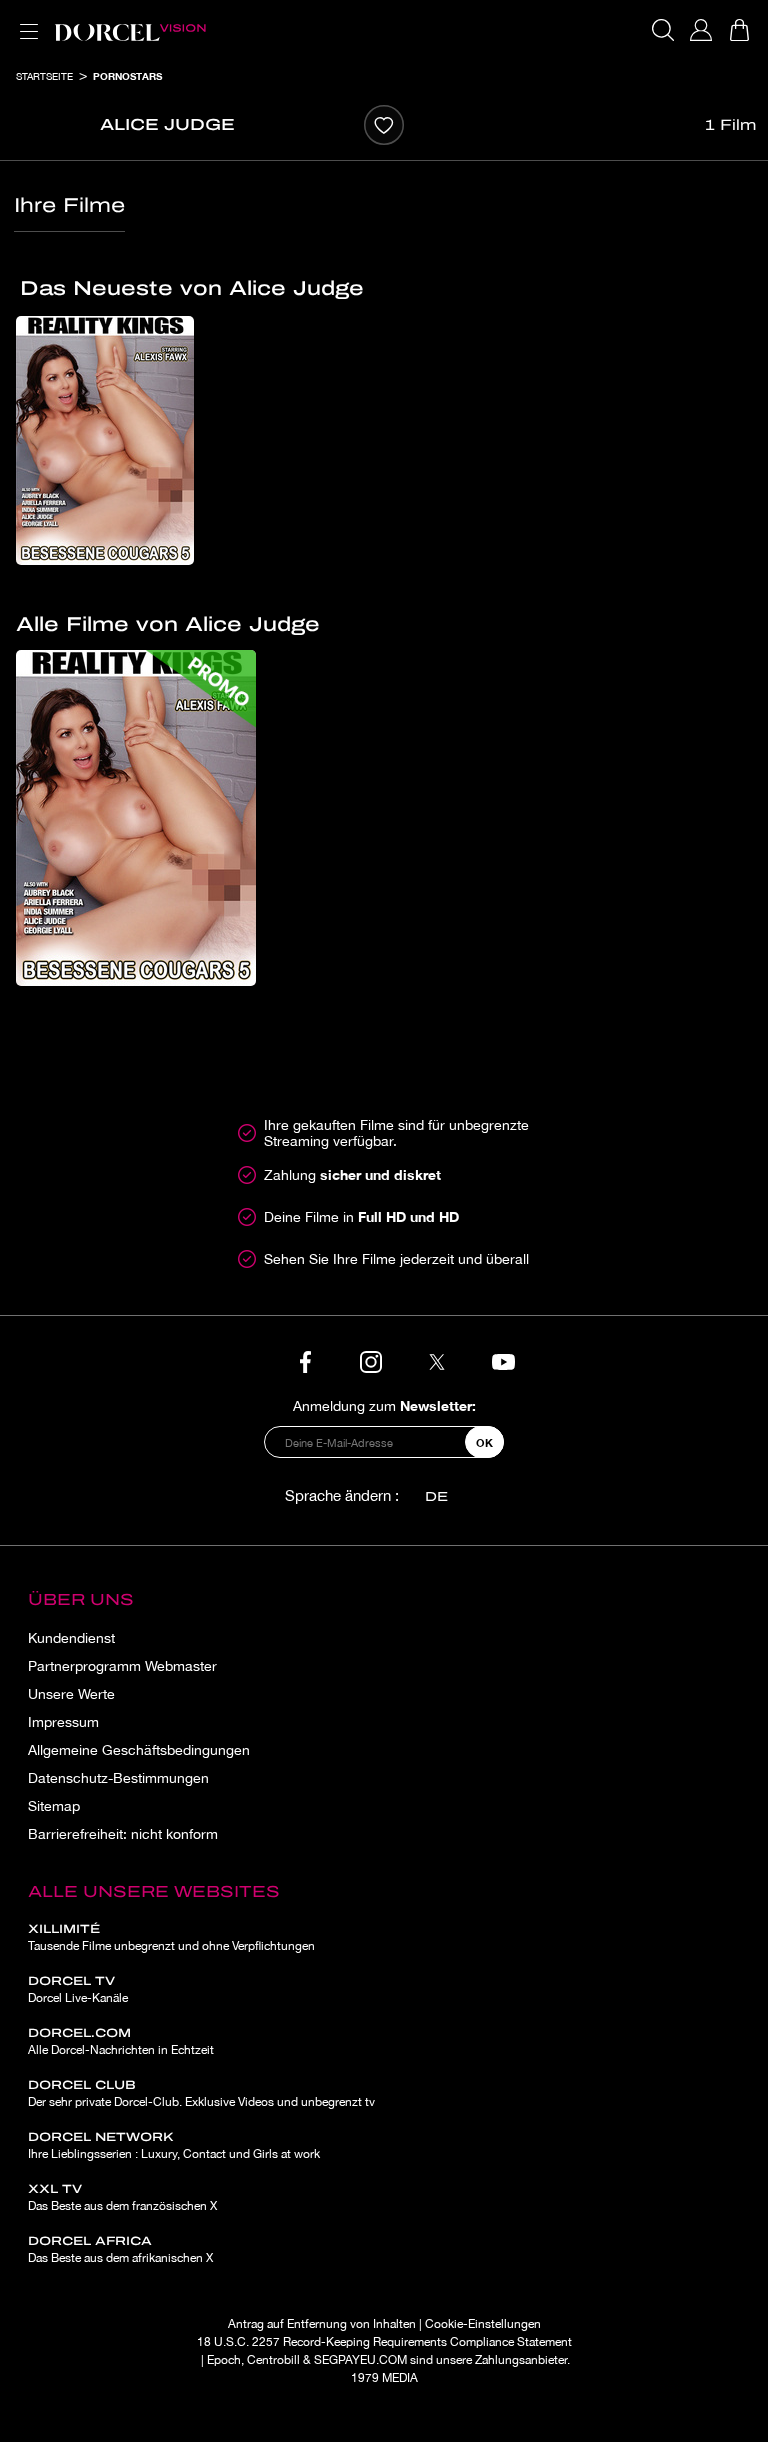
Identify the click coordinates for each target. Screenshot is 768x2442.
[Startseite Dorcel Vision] (130, 30)
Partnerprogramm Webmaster (122, 1666)
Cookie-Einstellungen (483, 2324)
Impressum (63, 1722)
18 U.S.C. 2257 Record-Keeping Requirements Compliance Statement (384, 2342)
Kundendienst (71, 1638)
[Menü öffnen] (25, 19)
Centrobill (273, 2360)
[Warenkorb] (739, 30)
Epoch (224, 2360)
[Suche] (663, 30)
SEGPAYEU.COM (360, 2360)
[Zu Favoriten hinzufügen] (384, 125)
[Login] (701, 30)
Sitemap (54, 1806)
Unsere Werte (71, 1694)
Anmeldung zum (384, 1405)
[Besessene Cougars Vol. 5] (105, 440)
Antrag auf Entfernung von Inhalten (322, 2324)
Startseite (44, 76)
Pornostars (127, 76)
